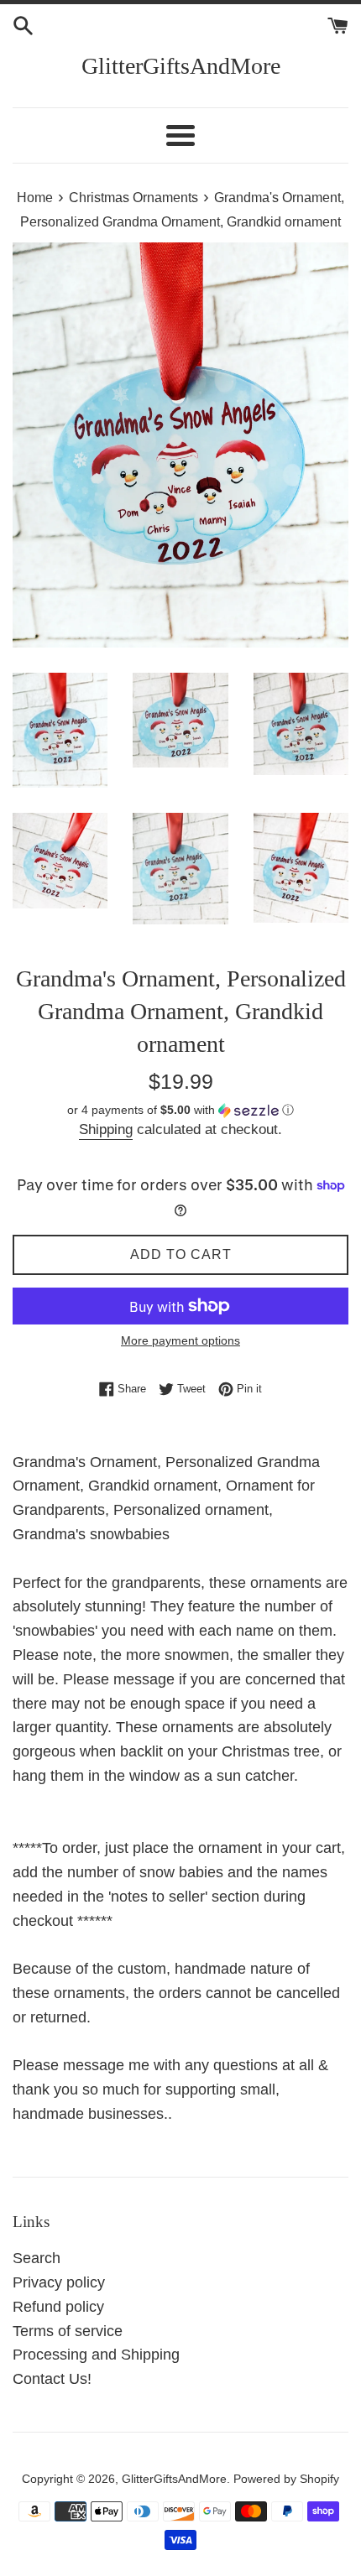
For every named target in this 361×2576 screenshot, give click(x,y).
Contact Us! (52, 2379)
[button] (180, 1110)
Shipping (106, 1129)
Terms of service (68, 2331)
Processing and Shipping (96, 2355)
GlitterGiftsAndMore (181, 66)
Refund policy (58, 2307)
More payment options (180, 1340)
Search (37, 2258)
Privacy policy (59, 2282)
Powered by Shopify (286, 2479)
